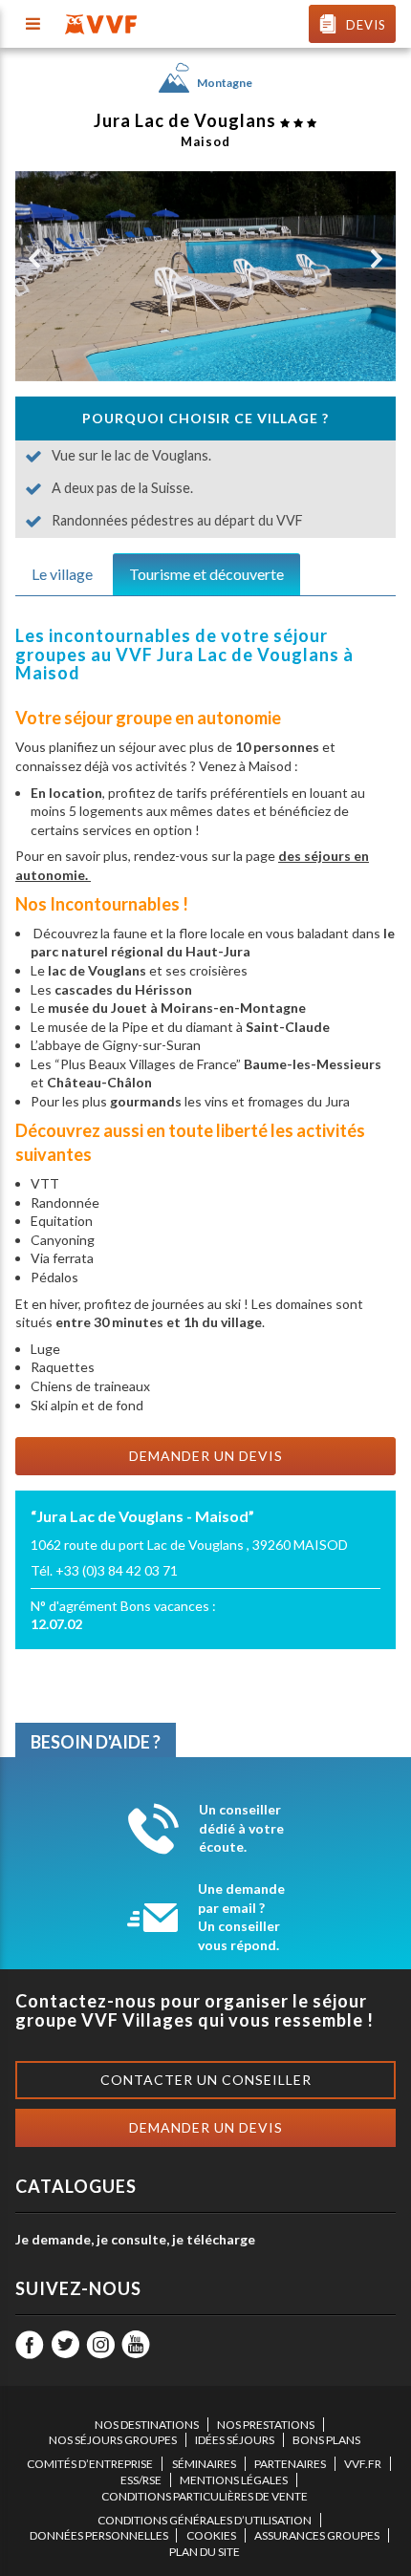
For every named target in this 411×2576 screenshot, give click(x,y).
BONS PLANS (326, 2440)
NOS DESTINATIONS (147, 2425)
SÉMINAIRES (204, 2464)
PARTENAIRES (290, 2464)
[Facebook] (30, 2345)
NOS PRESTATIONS (266, 2425)
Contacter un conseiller (206, 2080)
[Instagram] (100, 2345)
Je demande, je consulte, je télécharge (135, 2239)
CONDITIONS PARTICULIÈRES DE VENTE (205, 2496)
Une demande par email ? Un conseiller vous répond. (241, 1917)
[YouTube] (136, 2345)
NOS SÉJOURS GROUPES (113, 2440)
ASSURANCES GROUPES (317, 2535)
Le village (62, 574)
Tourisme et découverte (206, 574)
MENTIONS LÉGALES (234, 2480)
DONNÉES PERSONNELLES (99, 2535)
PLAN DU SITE (205, 2552)
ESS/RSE (141, 2480)
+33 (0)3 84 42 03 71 (117, 1570)
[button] (34, 259)
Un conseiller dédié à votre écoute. (241, 1828)
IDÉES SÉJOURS (235, 2440)
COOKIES (211, 2535)
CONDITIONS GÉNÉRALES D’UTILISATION (205, 2520)
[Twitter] (65, 2345)
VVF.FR (363, 2464)
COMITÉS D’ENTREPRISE (90, 2464)
